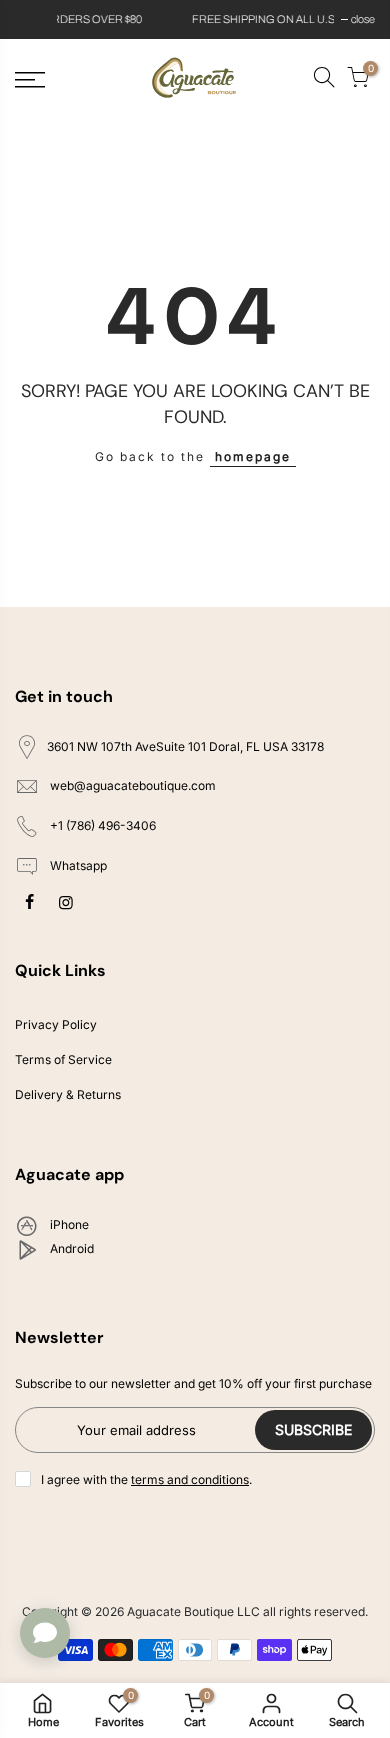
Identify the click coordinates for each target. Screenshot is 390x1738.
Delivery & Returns (68, 1094)
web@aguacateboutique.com (133, 786)
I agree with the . (146, 1479)
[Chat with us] (45, 1633)
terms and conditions (190, 1479)
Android (70, 1249)
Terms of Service (63, 1059)
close (37, 19)
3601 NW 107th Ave (185, 746)
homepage (253, 456)
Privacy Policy (56, 1024)
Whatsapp (77, 865)
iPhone (68, 1225)
